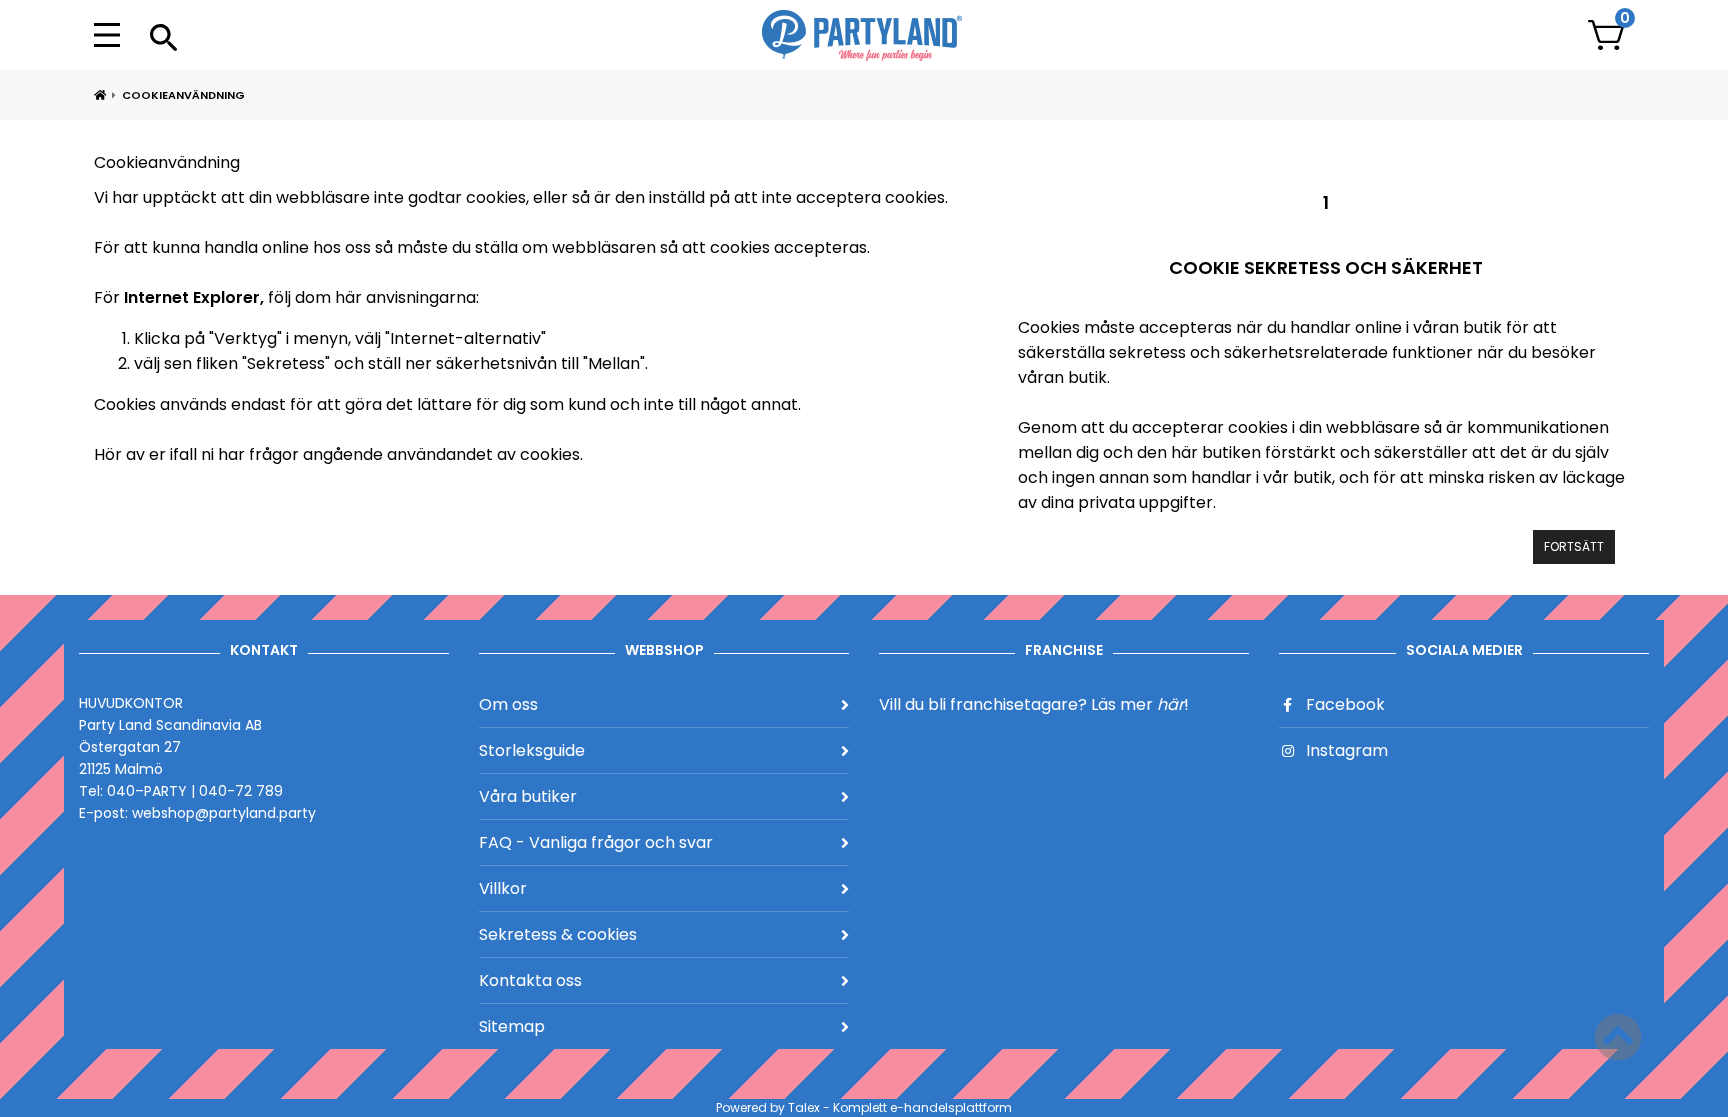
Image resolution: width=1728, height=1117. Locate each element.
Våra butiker (528, 796)
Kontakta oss (530, 980)
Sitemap (512, 1026)
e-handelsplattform (951, 1107)
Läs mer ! (1140, 704)
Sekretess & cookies (558, 934)
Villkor (503, 888)
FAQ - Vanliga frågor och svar (596, 842)
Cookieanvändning (183, 95)
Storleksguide (532, 750)
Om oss (508, 704)
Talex (804, 1107)
